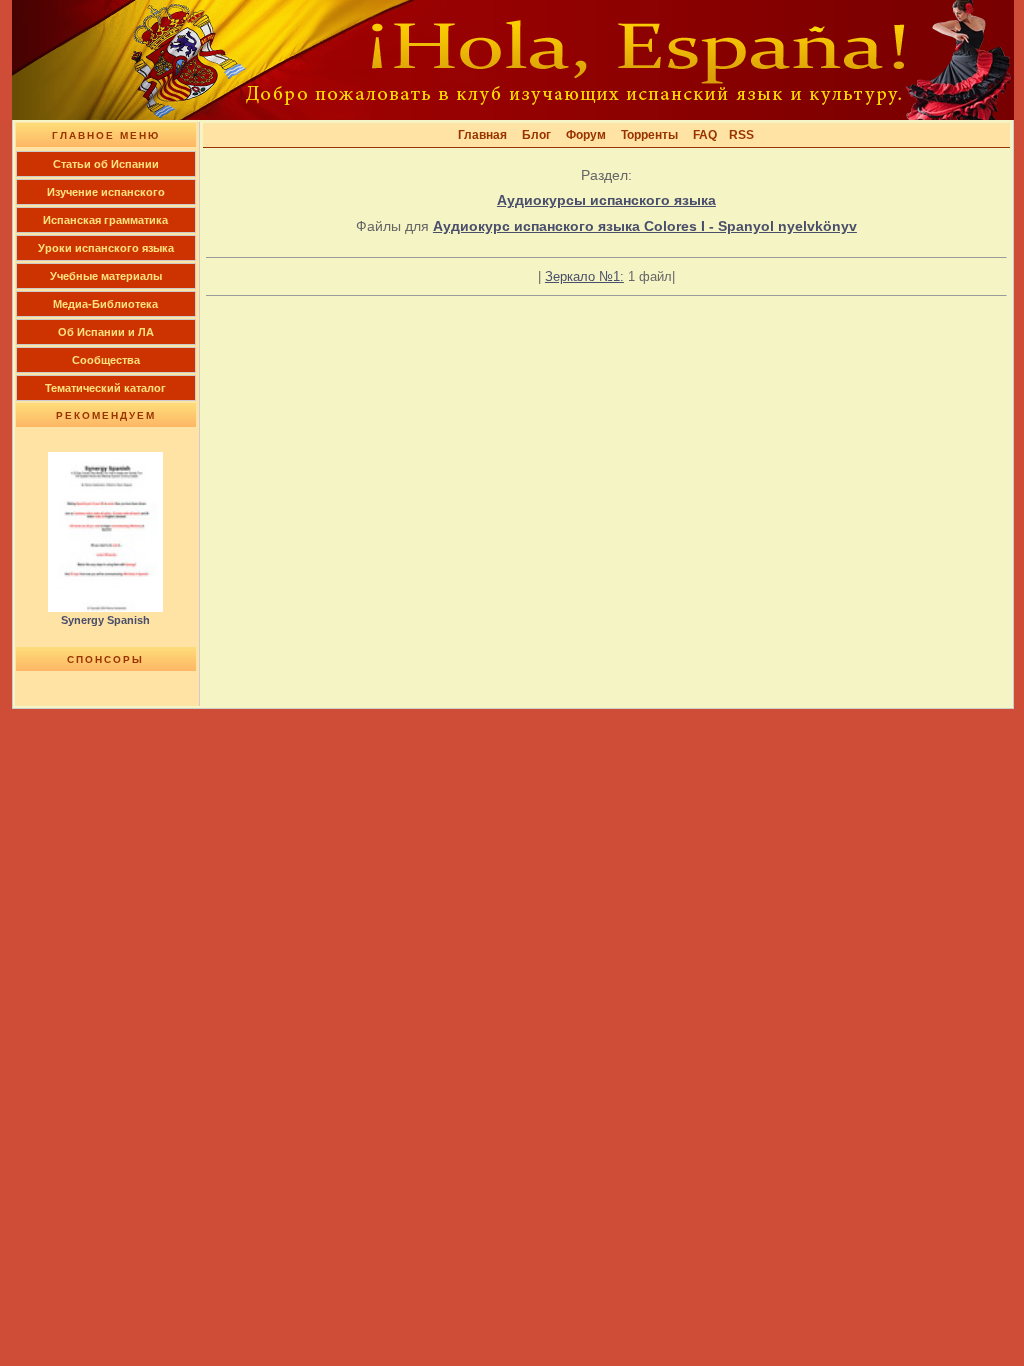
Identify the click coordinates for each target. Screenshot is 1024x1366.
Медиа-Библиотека (105, 304)
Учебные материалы (106, 276)
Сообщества (106, 360)
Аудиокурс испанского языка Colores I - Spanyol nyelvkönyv (645, 226)
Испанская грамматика (105, 220)
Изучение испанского (106, 192)
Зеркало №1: (584, 276)
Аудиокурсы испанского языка (606, 200)
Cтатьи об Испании (106, 164)
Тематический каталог (105, 388)
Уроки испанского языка (106, 248)
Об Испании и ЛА (106, 332)
